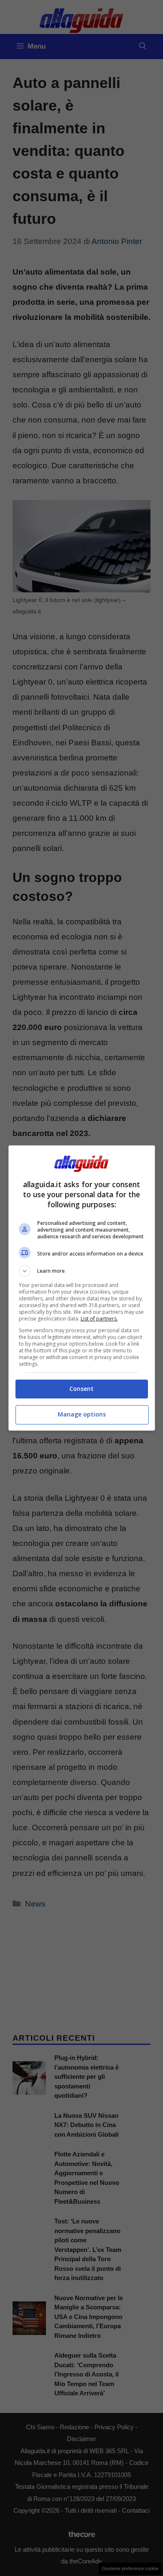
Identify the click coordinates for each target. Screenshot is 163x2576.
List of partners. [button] (99, 1319)
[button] (82, 1271)
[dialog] (82, 1288)
